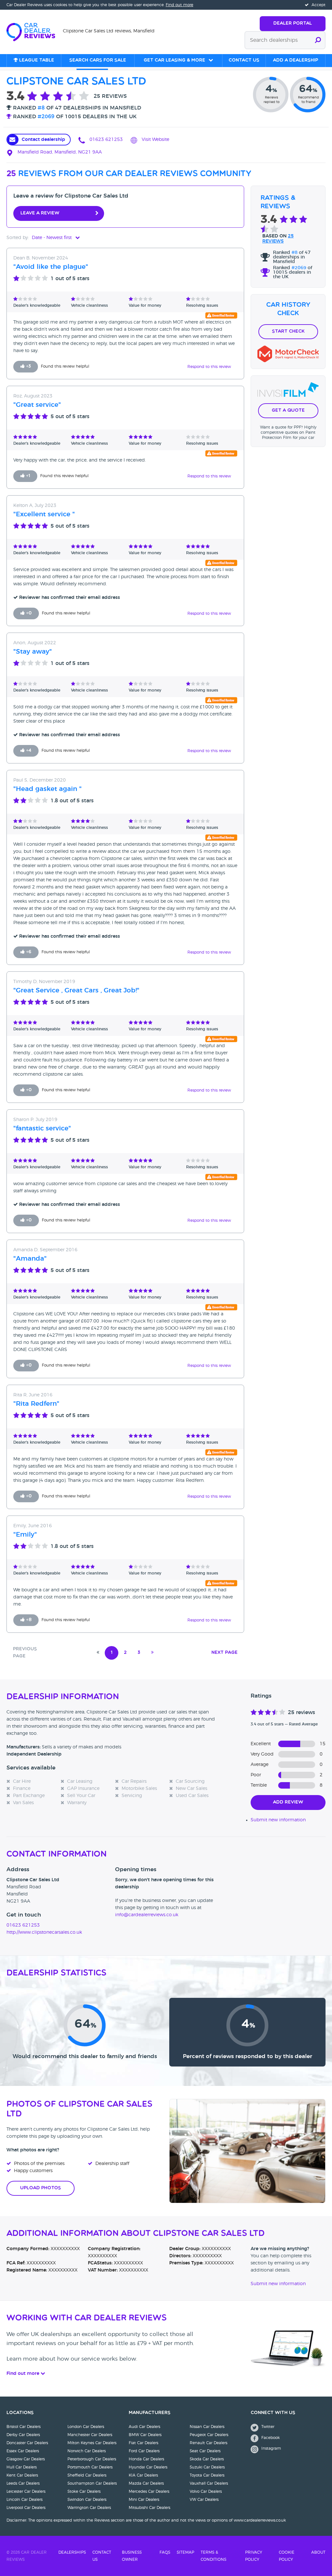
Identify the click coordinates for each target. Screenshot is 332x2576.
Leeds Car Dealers (23, 2483)
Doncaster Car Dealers (27, 2443)
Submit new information (278, 1820)
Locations (20, 2413)
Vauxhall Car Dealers (209, 2483)
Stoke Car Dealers (84, 2491)
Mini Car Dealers (144, 2500)
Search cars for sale (98, 60)
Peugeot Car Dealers (209, 2435)
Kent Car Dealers (22, 2475)
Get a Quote (288, 411)
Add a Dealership (296, 60)
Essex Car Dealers (23, 2451)
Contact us (244, 60)
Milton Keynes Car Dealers (92, 2443)
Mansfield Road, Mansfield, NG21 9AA (59, 152)
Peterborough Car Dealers (92, 2459)
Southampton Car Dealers (92, 2483)
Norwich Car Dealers (87, 2451)
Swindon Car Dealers (87, 2500)
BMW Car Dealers (145, 2435)
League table (36, 60)
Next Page (225, 1653)
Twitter (267, 2427)
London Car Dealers (86, 2427)
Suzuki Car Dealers (207, 2467)
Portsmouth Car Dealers (90, 2467)
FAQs (165, 2552)
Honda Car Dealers (146, 2459)
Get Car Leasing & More (174, 60)
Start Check (288, 332)
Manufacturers (150, 2413)
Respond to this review (209, 367)
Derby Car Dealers (23, 2435)
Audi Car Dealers (144, 2427)
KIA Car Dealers (143, 2475)
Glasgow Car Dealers (26, 2459)
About (318, 2552)
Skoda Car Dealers (207, 2459)
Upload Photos (41, 2188)
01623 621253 (106, 140)
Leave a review (40, 213)
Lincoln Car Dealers (24, 2500)
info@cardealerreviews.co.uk (147, 1915)
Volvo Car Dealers (206, 2491)
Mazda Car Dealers (146, 2483)
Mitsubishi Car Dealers (149, 2508)
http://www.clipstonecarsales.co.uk (44, 1932)
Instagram (271, 2448)
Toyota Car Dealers (207, 2475)
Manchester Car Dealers (90, 2435)
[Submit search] (318, 40)
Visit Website (155, 140)
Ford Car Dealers (144, 2451)
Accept (318, 5)
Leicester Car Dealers (26, 2491)
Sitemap (185, 2552)
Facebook (270, 2438)
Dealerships (72, 2552)
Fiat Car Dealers (143, 2443)
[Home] (35, 31)
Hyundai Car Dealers (148, 2467)
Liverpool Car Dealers (26, 2508)
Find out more (179, 5)
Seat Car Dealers (205, 2451)
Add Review (288, 1802)
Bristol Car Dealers (24, 2427)
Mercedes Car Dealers (149, 2491)
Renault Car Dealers (208, 2443)
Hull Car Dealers (22, 2467)
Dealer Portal (293, 23)
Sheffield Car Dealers (87, 2475)
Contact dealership (43, 140)
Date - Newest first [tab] (52, 238)
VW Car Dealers (204, 2500)
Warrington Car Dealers (89, 2508)
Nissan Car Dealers (207, 2427)
